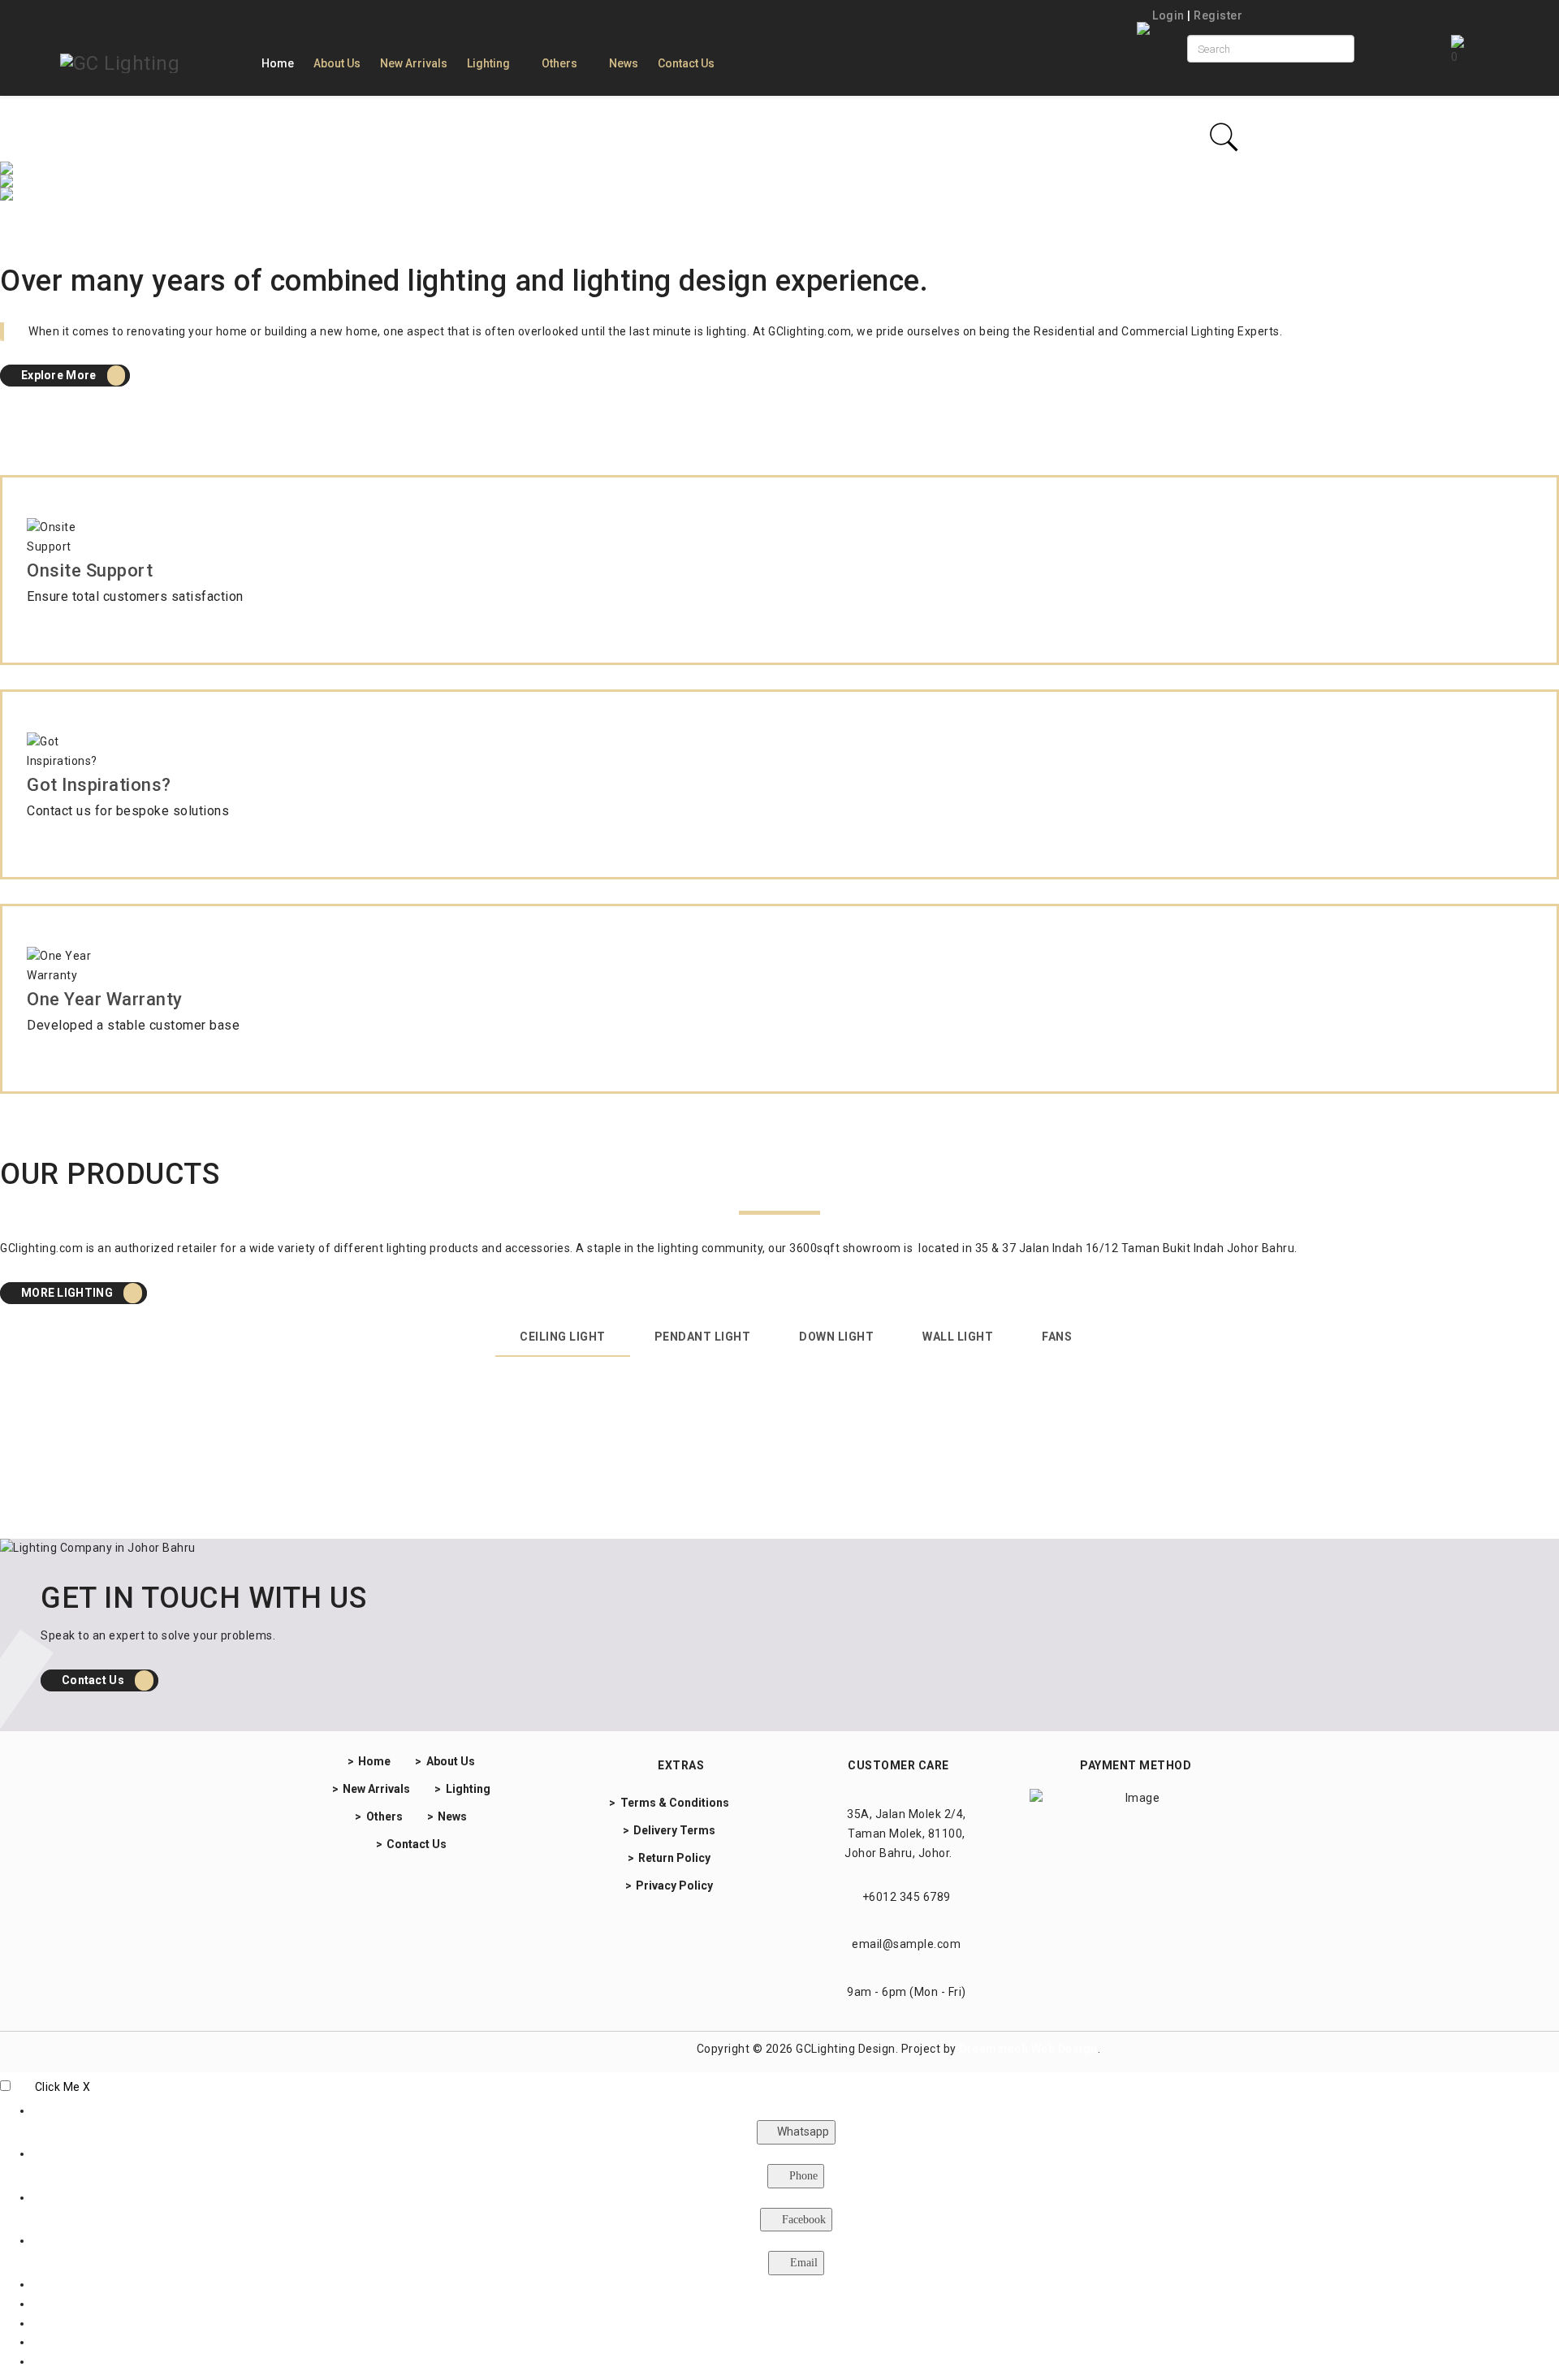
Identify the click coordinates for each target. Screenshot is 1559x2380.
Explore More (60, 375)
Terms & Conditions (675, 1803)
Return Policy (674, 1858)
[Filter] (1224, 137)
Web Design (1065, 2049)
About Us (337, 63)
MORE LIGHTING (68, 1293)
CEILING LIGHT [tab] (563, 1337)
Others (559, 63)
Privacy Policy (674, 1885)
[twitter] (466, 2052)
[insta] (359, 2052)
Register (1218, 15)
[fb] (381, 2052)
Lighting (488, 63)
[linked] (437, 2052)
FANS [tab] (1057, 1337)
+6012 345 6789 (907, 1897)
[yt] (410, 2052)
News (624, 63)
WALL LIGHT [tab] (958, 1337)
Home (278, 63)
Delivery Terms (674, 1830)
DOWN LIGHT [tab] (836, 1337)
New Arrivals (414, 63)
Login (1169, 15)
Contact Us (686, 63)
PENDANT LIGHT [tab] (703, 1337)
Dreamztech (993, 2049)
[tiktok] (487, 2052)
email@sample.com (906, 1944)
